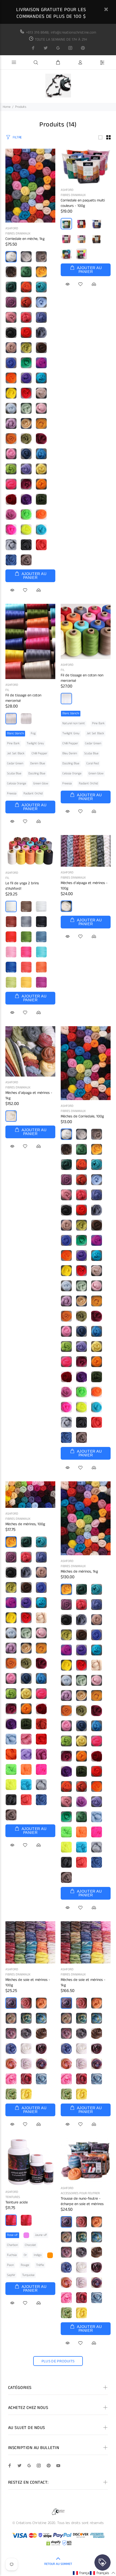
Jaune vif (41, 2235)
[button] (85, 2573)
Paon (10, 2265)
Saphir (11, 2275)
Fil (7, 690)
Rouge (25, 2265)
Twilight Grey (35, 743)
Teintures (13, 2197)
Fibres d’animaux (18, 234)
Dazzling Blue (37, 773)
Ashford (12, 228)
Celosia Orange (17, 783)
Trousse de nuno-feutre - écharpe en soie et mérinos (82, 2201)
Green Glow (41, 783)
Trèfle (40, 2265)
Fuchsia (12, 2255)
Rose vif (12, 2235)
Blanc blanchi (15, 733)
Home (7, 107)
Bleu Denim (70, 753)
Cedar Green (15, 763)
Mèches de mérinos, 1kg (79, 1571)
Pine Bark (13, 743)
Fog (33, 733)
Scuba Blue (14, 773)
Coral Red (93, 763)
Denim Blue (38, 763)
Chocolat (30, 2245)
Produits (21, 107)
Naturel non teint (74, 723)
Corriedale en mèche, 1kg (25, 239)
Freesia (12, 793)
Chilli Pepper (39, 753)
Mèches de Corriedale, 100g (82, 1116)
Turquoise (28, 2275)
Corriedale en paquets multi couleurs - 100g (83, 203)
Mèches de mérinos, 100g (25, 1524)
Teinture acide (17, 2202)
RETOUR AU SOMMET (58, 2564)
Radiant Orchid (33, 793)
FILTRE (17, 137)
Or (25, 2255)
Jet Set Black (16, 753)
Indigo (38, 2255)
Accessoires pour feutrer (80, 2193)
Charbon (12, 2245)
